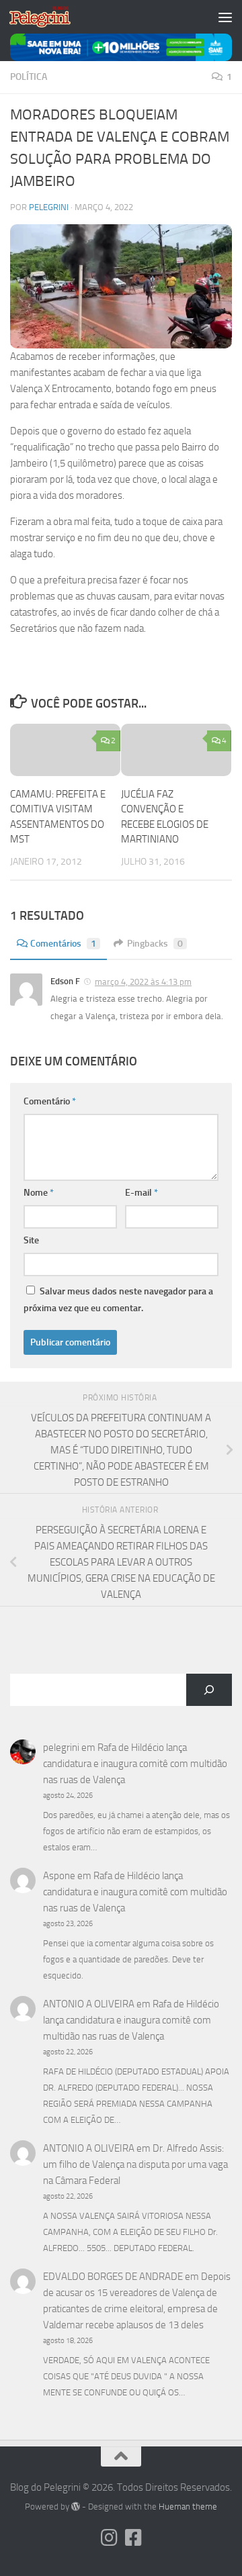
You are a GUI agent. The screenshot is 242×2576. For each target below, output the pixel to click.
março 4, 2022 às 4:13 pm (143, 982)
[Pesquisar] (209, 1690)
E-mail (142, 1193)
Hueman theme (188, 2507)
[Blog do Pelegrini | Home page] (50, 17)
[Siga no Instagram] (109, 2538)
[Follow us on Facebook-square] (133, 2538)
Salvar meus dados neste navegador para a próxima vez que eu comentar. (118, 1300)
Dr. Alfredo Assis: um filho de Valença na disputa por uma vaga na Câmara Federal (135, 2164)
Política (29, 77)
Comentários (63, 944)
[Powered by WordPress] (76, 2507)
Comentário (50, 1101)
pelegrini (49, 207)
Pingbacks (155, 944)
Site (31, 1240)
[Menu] (225, 17)
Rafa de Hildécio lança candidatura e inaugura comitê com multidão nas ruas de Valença (135, 1764)
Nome (39, 1193)
